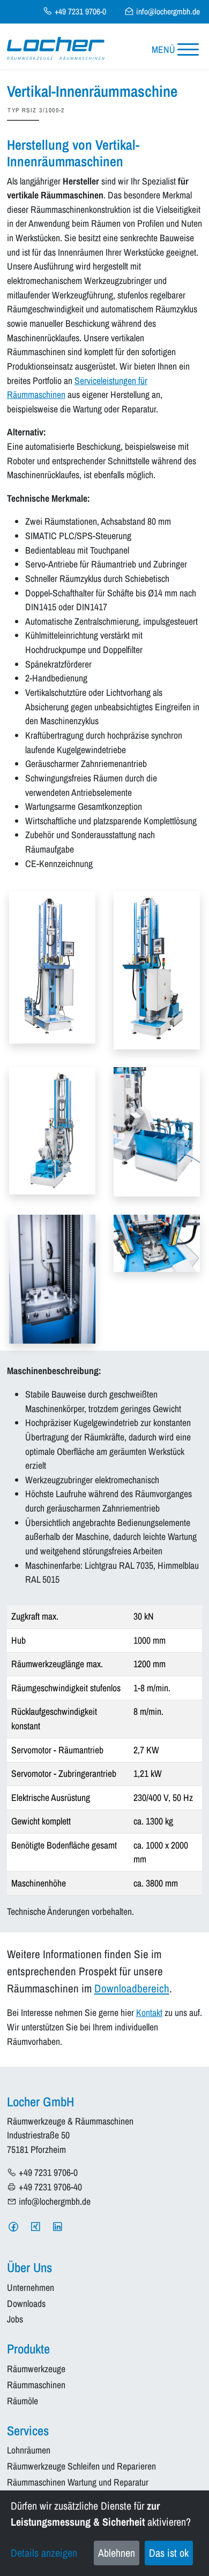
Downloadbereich (132, 1988)
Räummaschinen (36, 2385)
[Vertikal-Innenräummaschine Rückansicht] (52, 1130)
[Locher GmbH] (56, 48)
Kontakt (149, 2013)
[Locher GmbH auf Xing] (35, 2227)
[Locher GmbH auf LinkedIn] (57, 2227)
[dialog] (104, 2533)
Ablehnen (117, 2553)
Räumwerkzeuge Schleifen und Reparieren (81, 2467)
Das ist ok (169, 2553)
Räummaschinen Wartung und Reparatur (78, 2483)
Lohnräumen (29, 2451)
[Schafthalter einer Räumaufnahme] (52, 1278)
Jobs (15, 2320)
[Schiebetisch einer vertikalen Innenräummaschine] (157, 1243)
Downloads (26, 2304)
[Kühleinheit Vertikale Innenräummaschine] (157, 1131)
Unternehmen (31, 2288)
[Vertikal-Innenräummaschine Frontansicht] (157, 970)
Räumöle (23, 2401)
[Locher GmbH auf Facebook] (13, 2227)
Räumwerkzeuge (36, 2369)
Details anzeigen (44, 2553)
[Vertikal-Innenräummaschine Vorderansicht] (52, 967)
